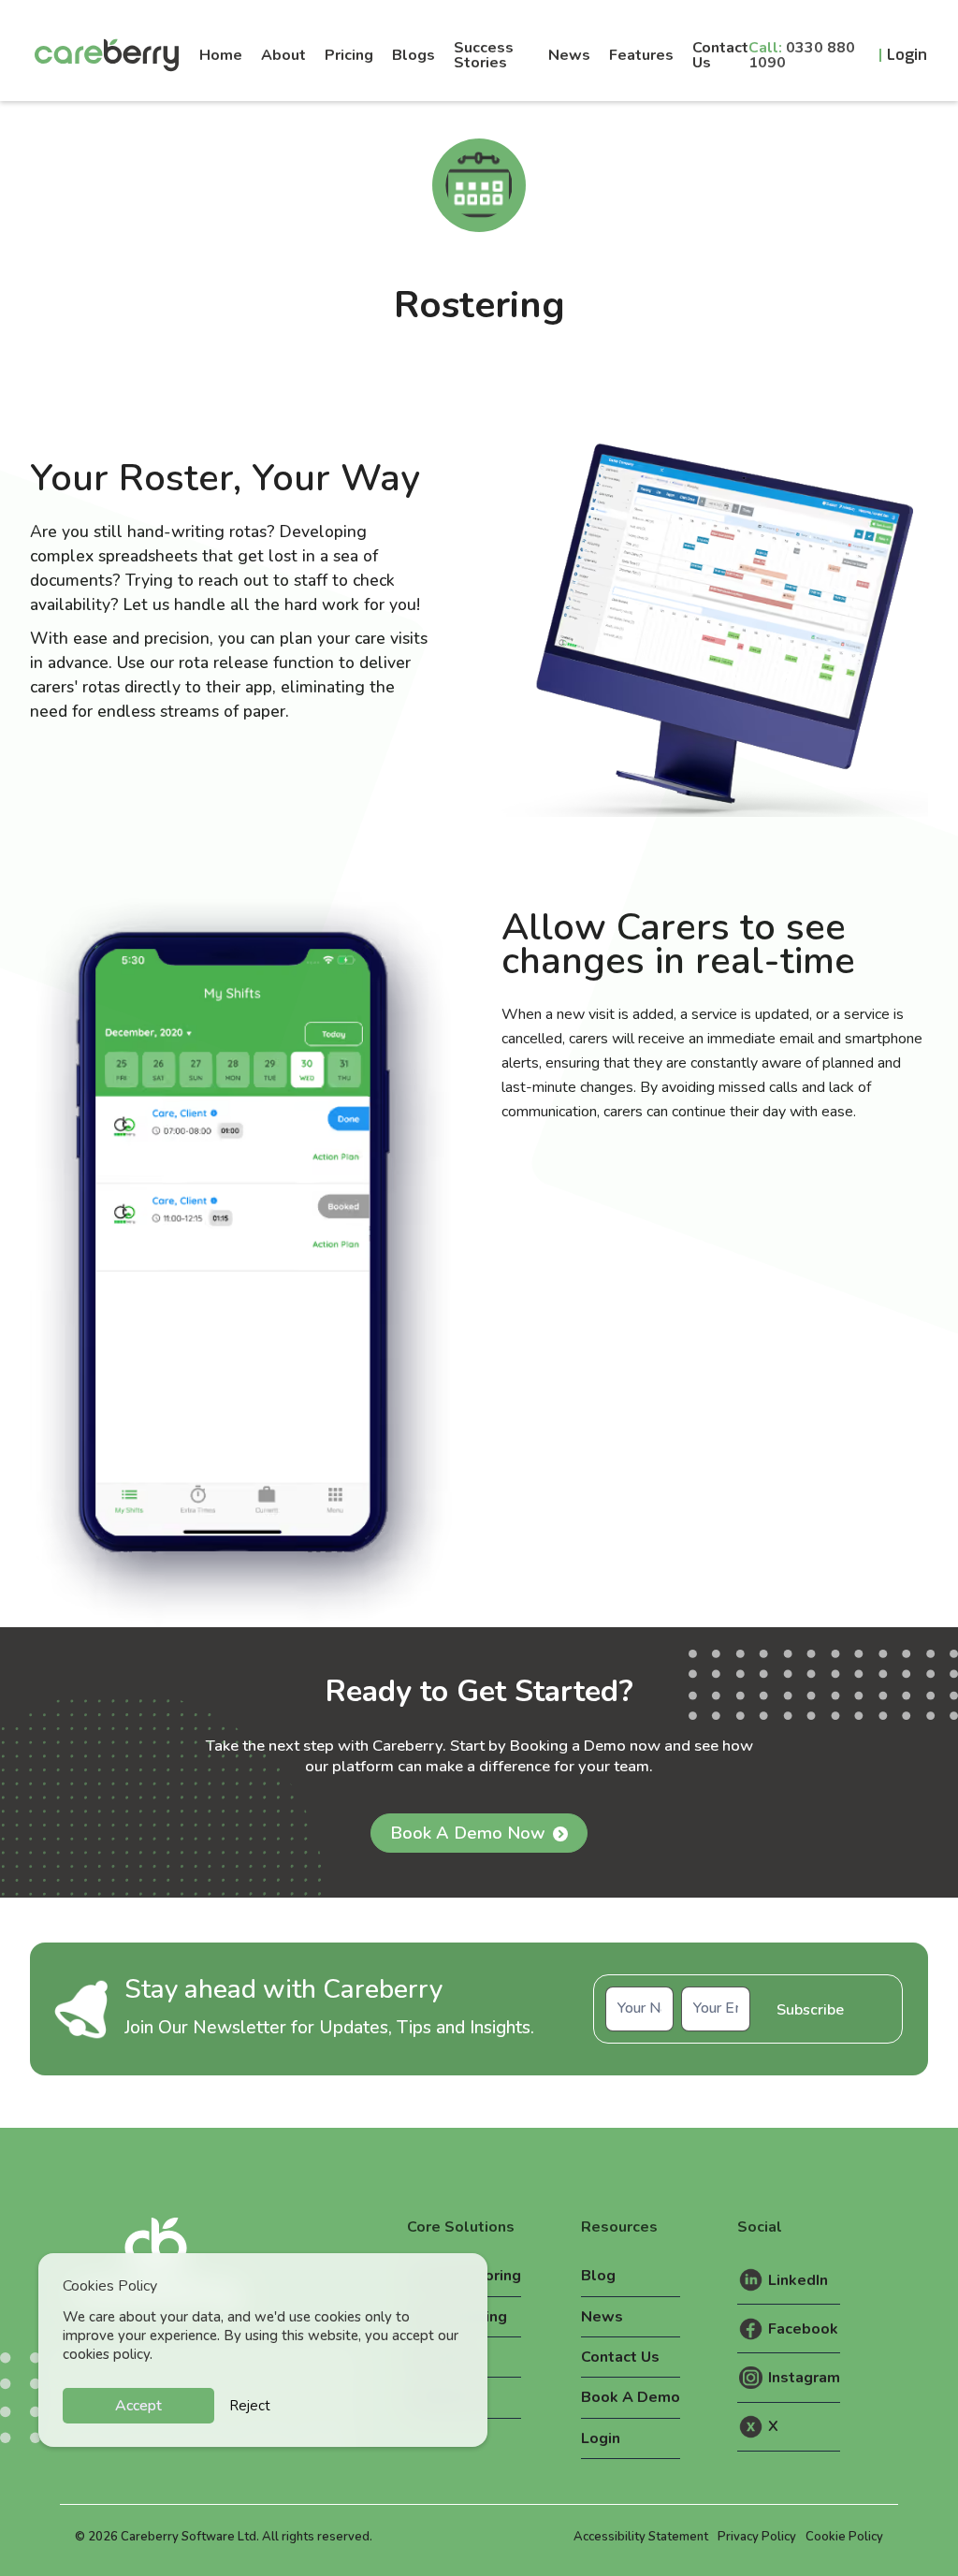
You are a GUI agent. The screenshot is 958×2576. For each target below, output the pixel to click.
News (569, 55)
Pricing (349, 55)
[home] (111, 55)
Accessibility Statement (641, 2537)
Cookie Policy (844, 2537)
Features (641, 55)
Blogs (414, 55)
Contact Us (720, 55)
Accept (138, 2406)
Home (221, 55)
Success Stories (484, 55)
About (283, 55)
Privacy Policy (757, 2537)
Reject (250, 2406)
